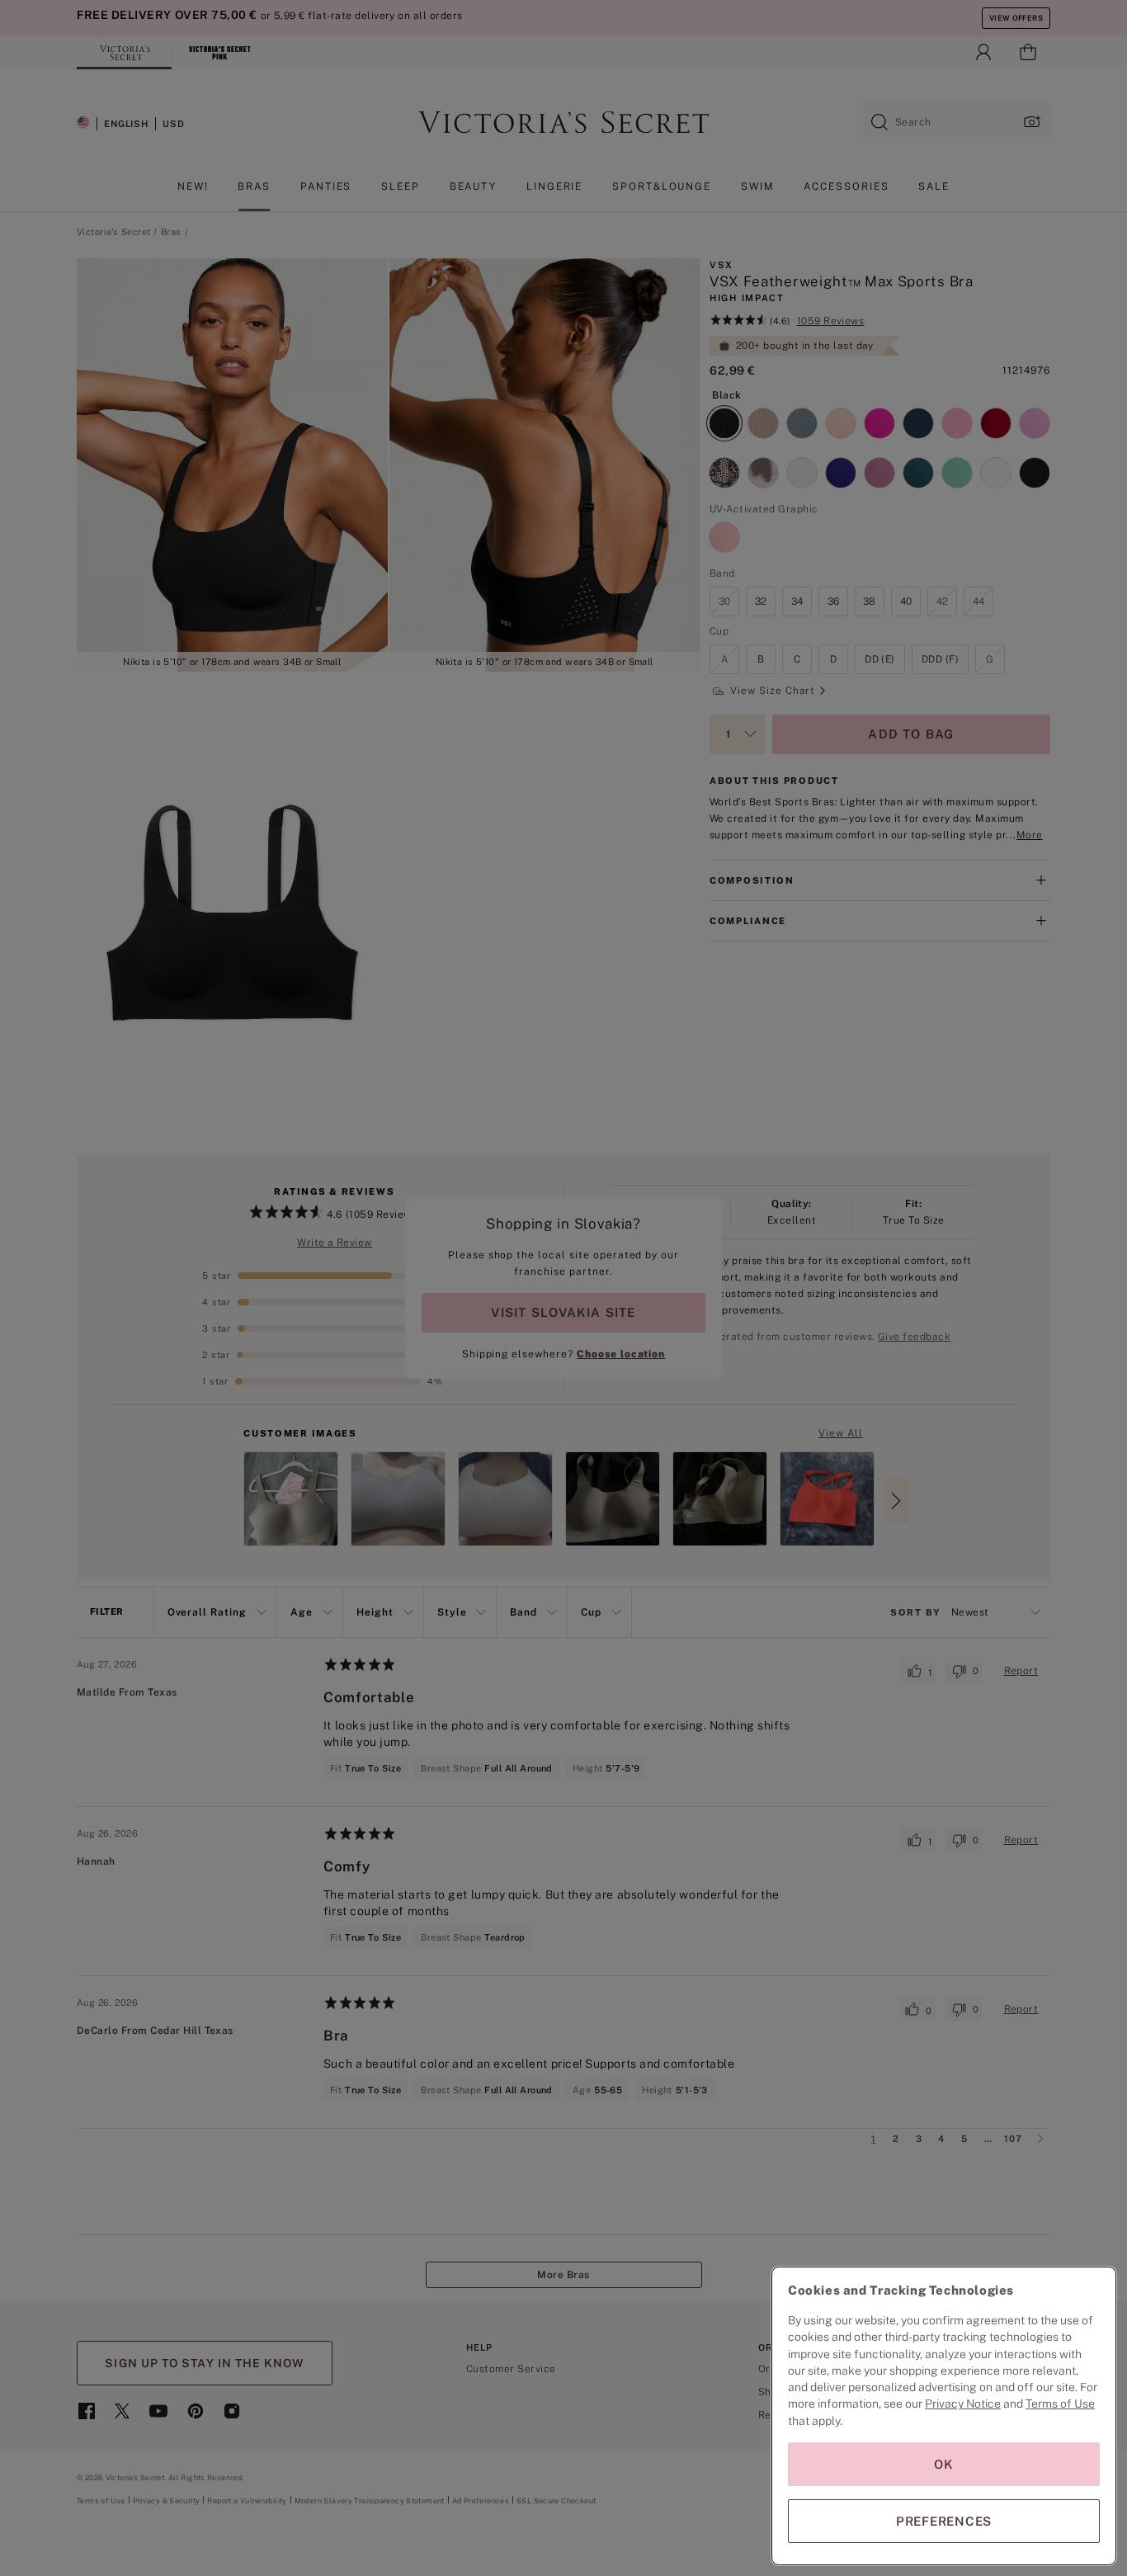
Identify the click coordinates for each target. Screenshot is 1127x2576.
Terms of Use (1060, 2404)
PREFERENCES (944, 2521)
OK (944, 2464)
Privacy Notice (963, 2404)
